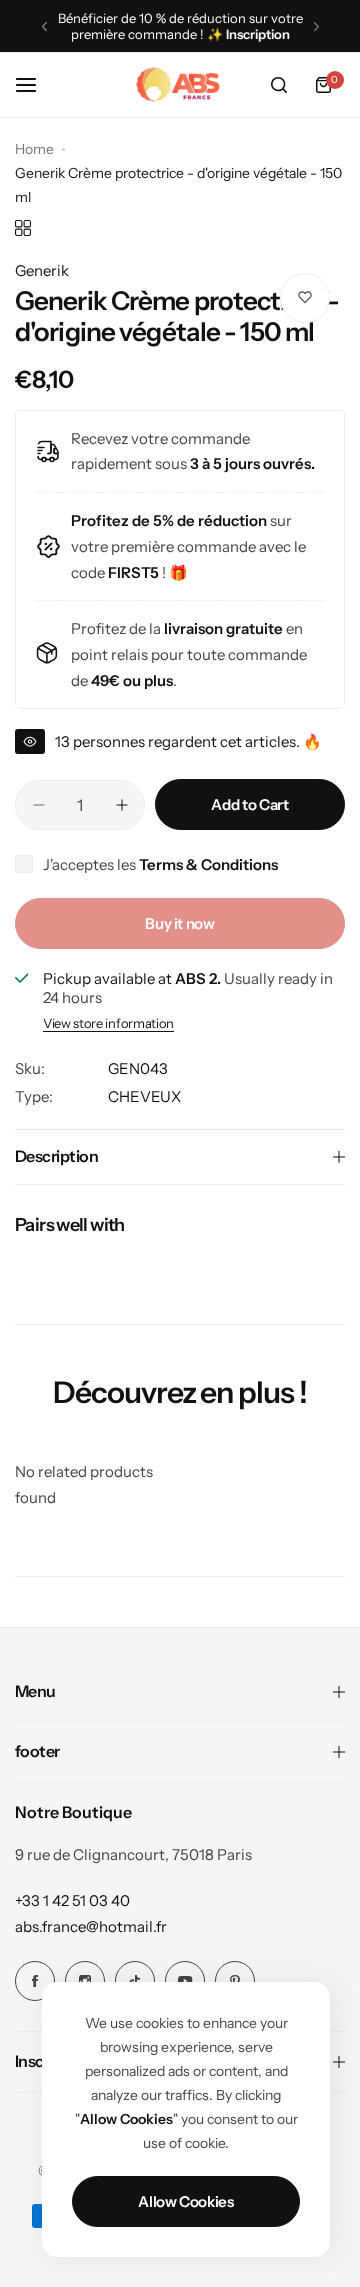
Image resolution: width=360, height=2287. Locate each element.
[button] (44, 26)
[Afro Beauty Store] (180, 85)
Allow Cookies (185, 2201)
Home (34, 149)
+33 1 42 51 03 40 (72, 1900)
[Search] (279, 85)
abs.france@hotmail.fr (91, 1926)
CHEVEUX (144, 1096)
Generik (42, 270)
